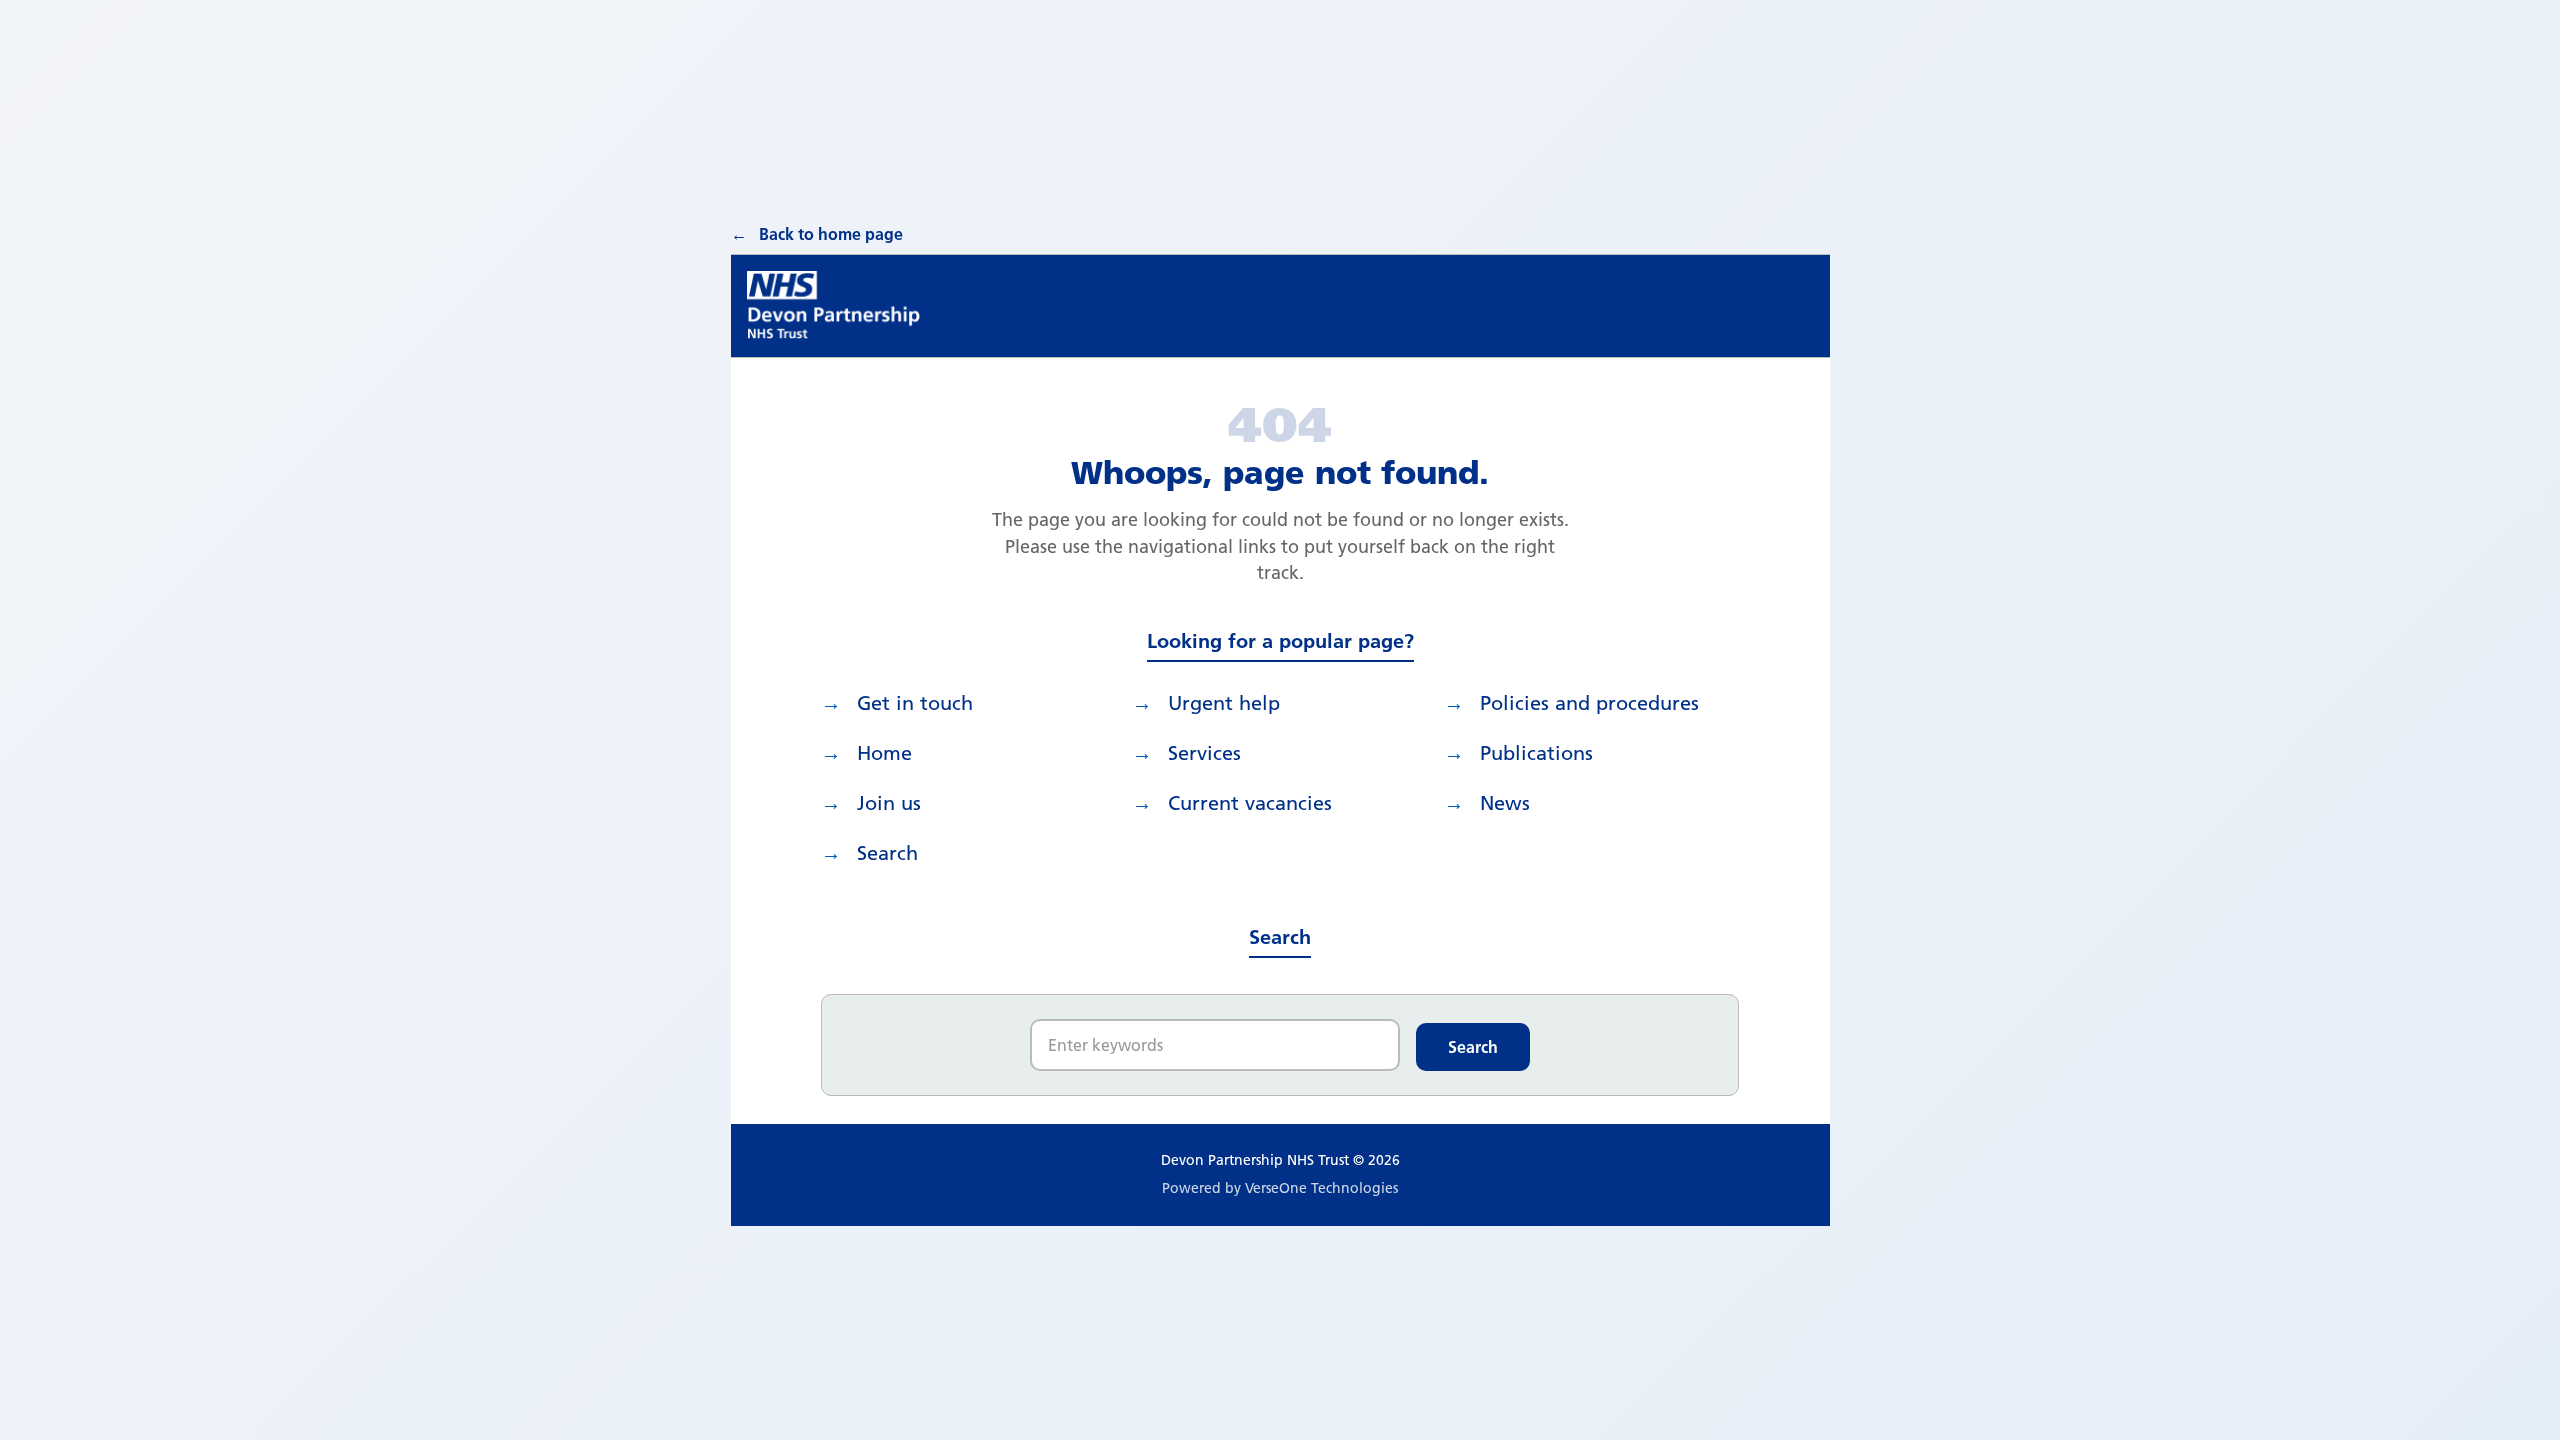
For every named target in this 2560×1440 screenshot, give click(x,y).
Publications (1536, 753)
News (1505, 803)
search (887, 853)
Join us (889, 803)
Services (1204, 753)
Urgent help (1224, 703)
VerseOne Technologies (1321, 1188)
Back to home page (831, 234)
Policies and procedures (1589, 703)
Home (884, 753)
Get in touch (915, 703)
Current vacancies (1250, 803)
